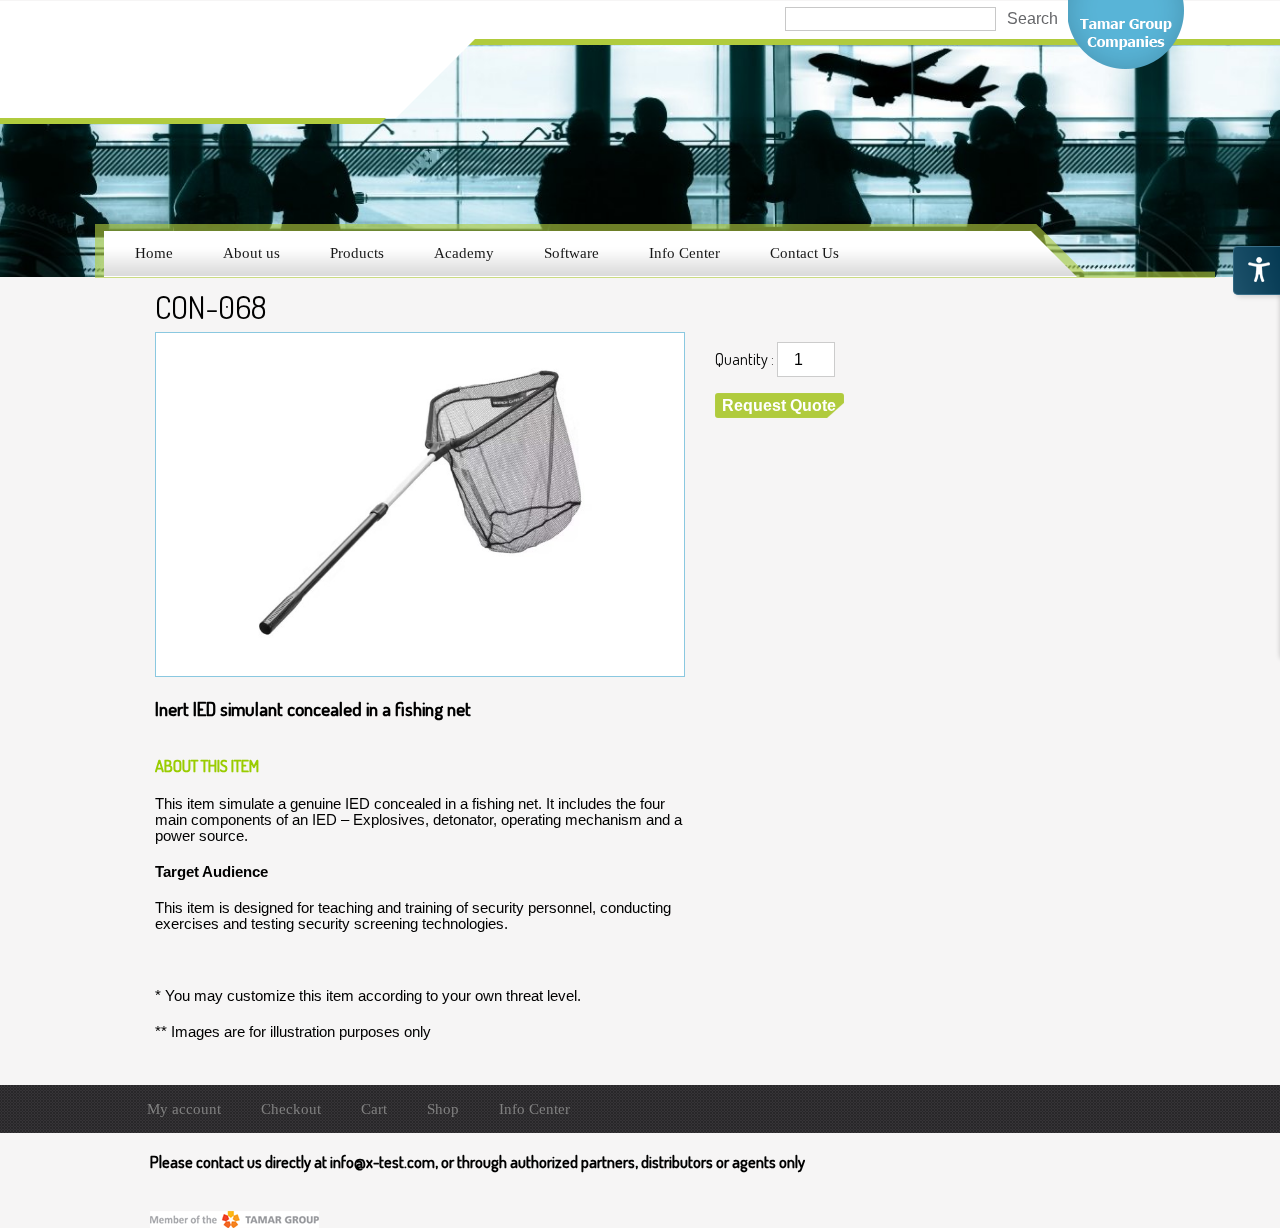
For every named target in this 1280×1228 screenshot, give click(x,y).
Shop (443, 1109)
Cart (374, 1109)
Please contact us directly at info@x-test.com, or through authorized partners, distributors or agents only (477, 1162)
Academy (464, 253)
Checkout (291, 1109)
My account (184, 1109)
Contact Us (804, 253)
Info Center (684, 253)
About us (251, 253)
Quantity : (744, 359)
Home (154, 253)
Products (357, 253)
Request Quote (779, 405)
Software (571, 253)
